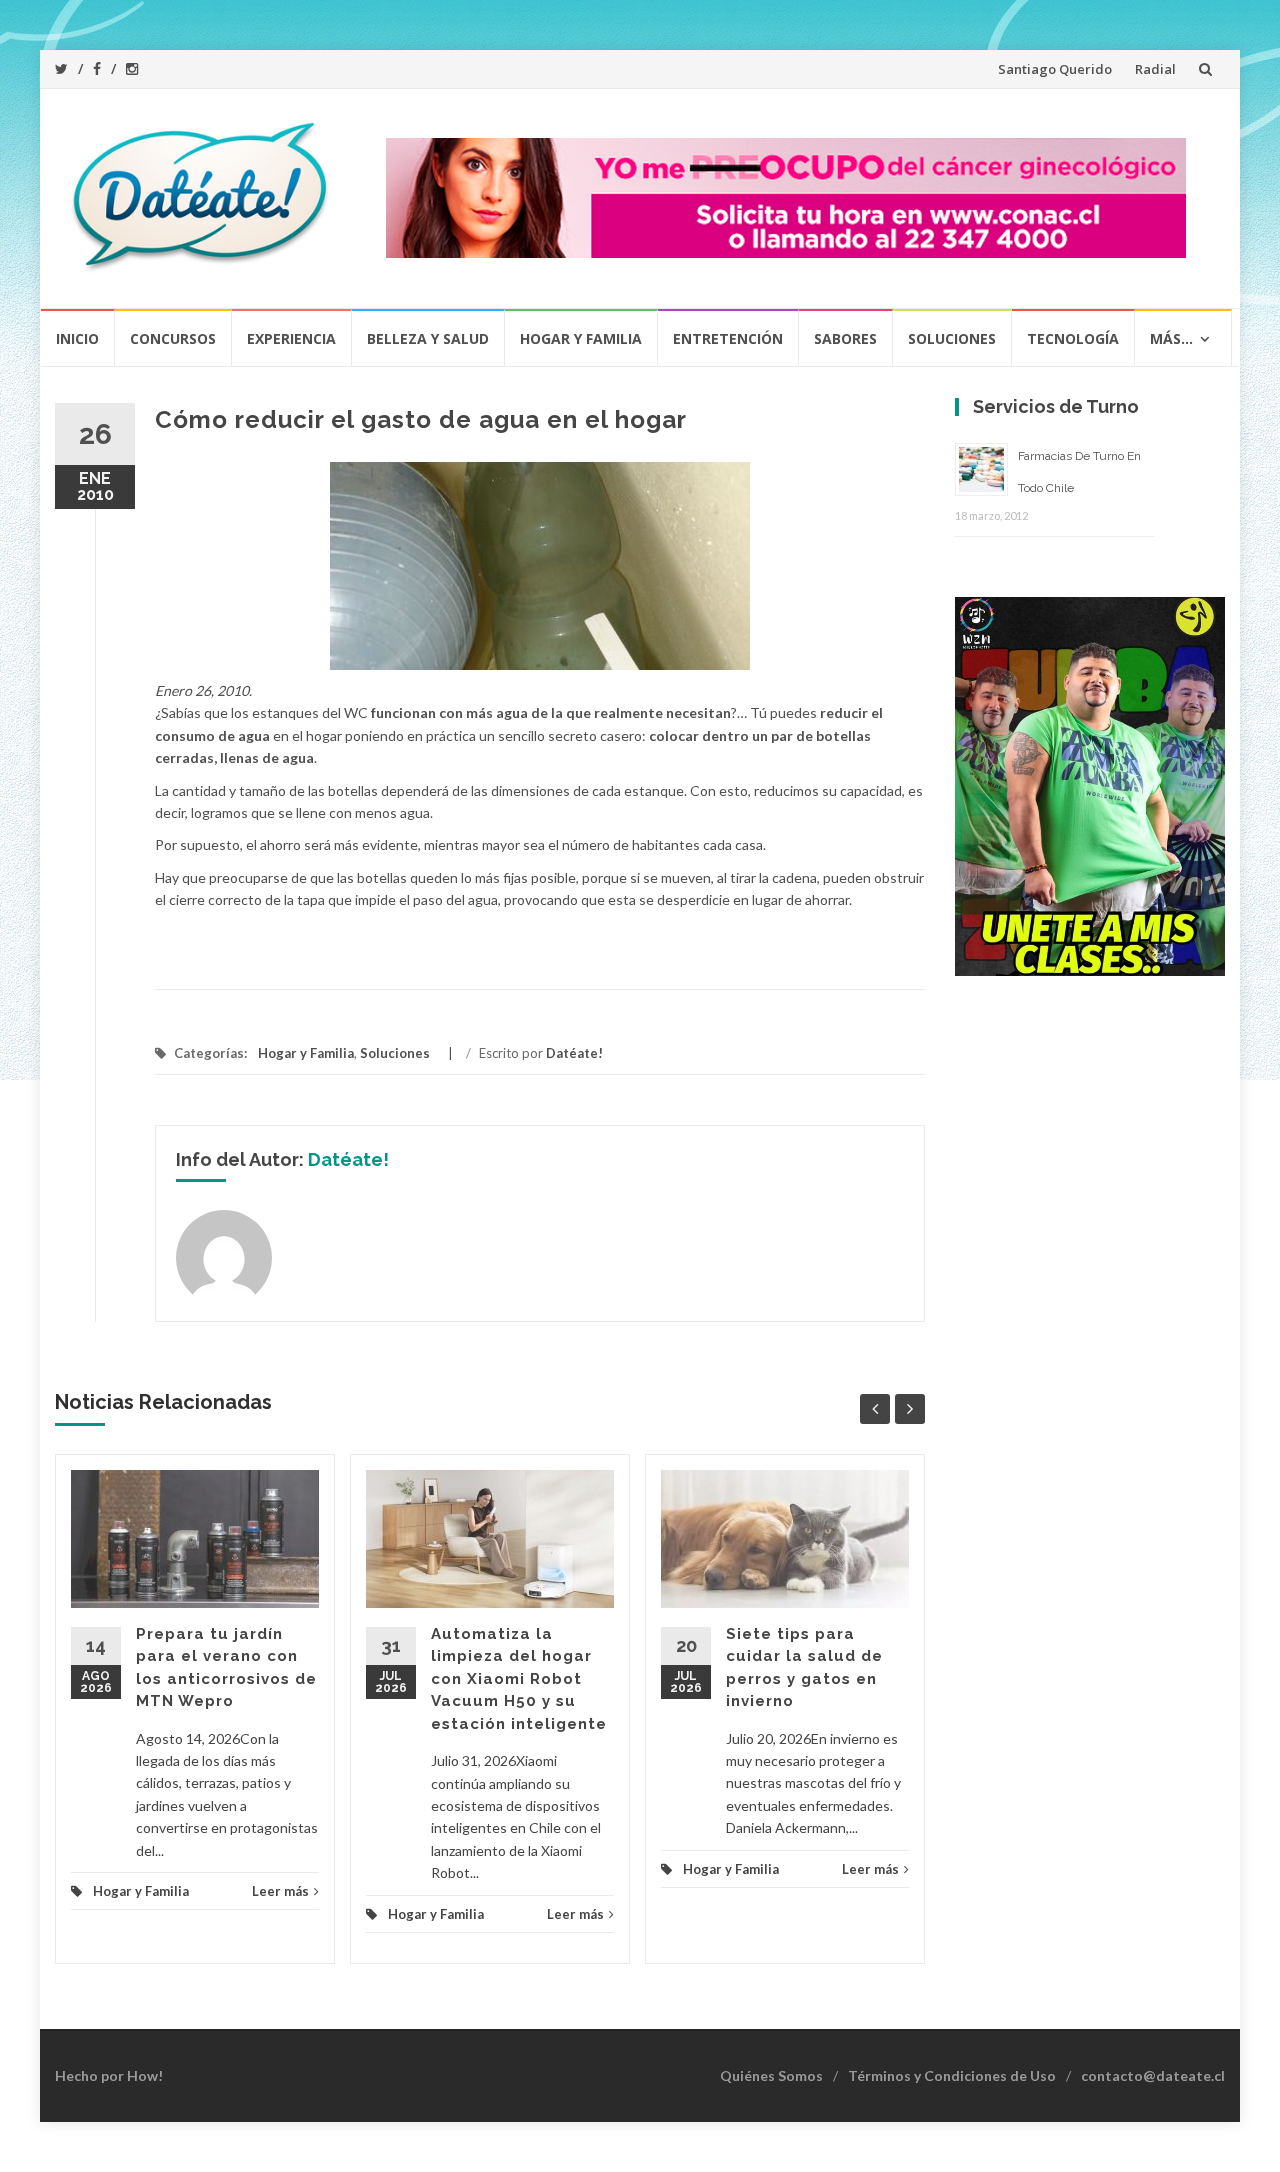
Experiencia (291, 338)
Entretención (728, 338)
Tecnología (1073, 338)
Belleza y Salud (428, 338)
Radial (1155, 69)
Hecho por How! (109, 2075)
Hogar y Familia (581, 338)
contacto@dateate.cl (1153, 2075)
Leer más (280, 1891)
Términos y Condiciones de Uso (952, 2075)
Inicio (77, 338)
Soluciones (952, 338)
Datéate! (574, 1053)
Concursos (173, 338)
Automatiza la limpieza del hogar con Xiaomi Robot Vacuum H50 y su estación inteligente (519, 1679)
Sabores (845, 338)
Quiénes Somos (771, 2075)
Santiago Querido (1055, 69)
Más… (1171, 338)
